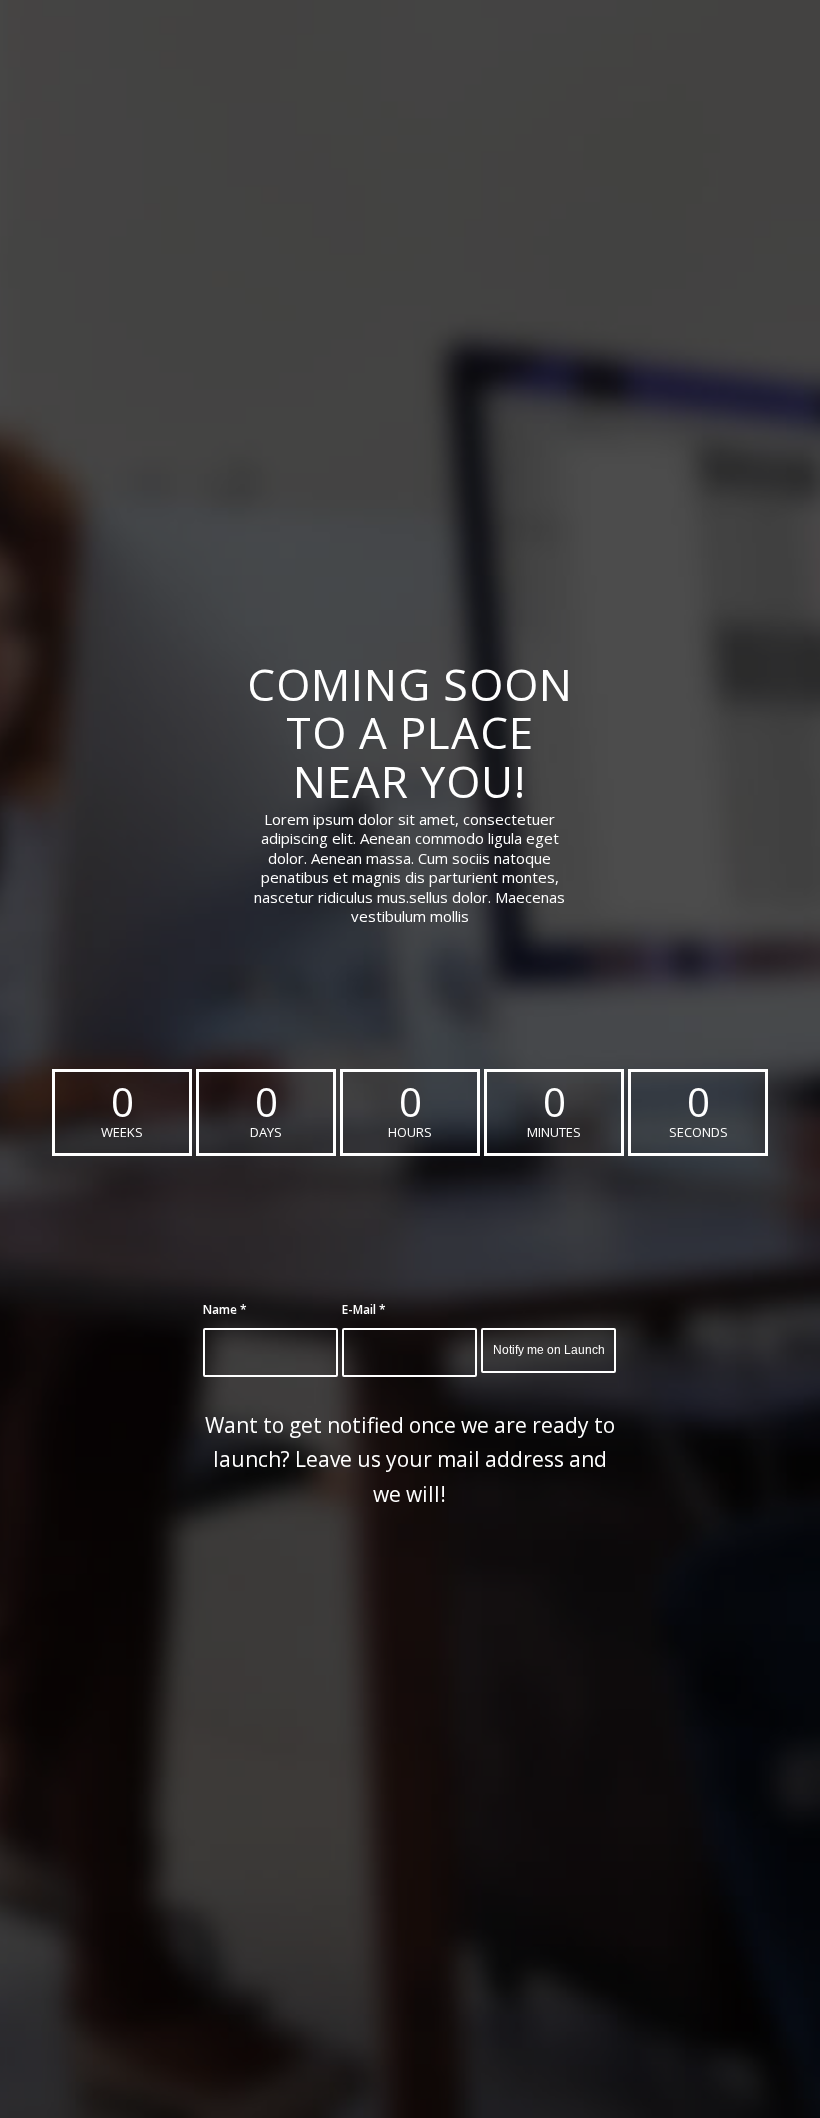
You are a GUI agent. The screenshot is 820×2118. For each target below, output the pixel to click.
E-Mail (364, 1309)
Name (225, 1309)
